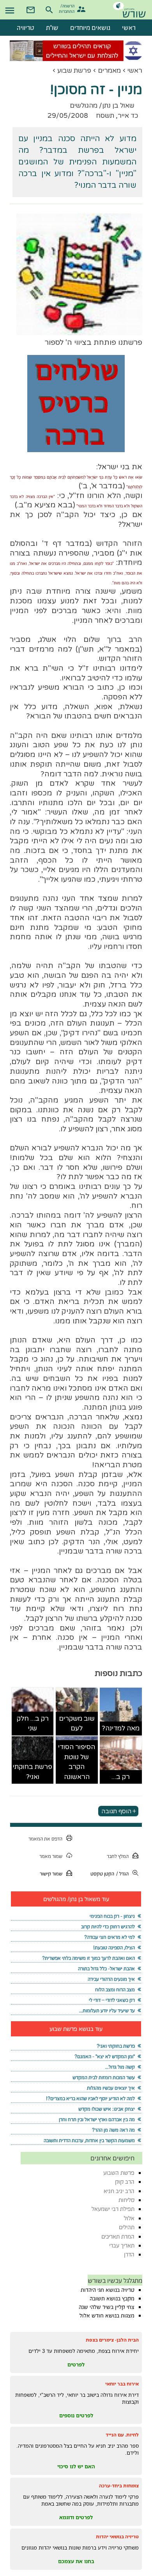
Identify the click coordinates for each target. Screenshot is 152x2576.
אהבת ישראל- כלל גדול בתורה (106, 1969)
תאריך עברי (122, 2245)
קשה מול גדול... (120, 2067)
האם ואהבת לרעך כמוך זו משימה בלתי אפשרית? (88, 1958)
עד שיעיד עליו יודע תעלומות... (107, 2011)
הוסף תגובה (116, 1811)
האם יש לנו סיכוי (76, 2466)
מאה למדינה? (121, 1728)
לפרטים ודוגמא (76, 2517)
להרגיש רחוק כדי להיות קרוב (108, 1927)
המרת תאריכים (118, 2236)
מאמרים (109, 71)
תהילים (127, 2227)
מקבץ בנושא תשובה (112, 2298)
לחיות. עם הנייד (122, 2435)
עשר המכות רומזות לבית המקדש (104, 2077)
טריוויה (26, 28)
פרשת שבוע (74, 71)
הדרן (129, 2254)
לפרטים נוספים (76, 2415)
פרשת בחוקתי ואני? (33, 1772)
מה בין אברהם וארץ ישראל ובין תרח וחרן (97, 2119)
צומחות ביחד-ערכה (119, 2486)
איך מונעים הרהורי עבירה (111, 1979)
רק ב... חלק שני (33, 1724)
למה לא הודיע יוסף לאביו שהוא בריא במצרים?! (90, 2098)
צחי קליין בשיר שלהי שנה (107, 2307)
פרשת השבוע (119, 2173)
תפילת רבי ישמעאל (113, 2209)
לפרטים (76, 2365)
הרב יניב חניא (119, 2191)
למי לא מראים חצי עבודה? (110, 1937)
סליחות (126, 2200)
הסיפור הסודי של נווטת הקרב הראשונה (77, 1762)
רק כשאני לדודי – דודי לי (112, 2000)
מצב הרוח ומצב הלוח (115, 1990)
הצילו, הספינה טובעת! (114, 1948)
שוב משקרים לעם (77, 1724)
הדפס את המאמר (45, 1839)
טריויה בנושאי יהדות (117, 2537)
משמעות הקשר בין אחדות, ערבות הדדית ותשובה (89, 2140)
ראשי (135, 71)
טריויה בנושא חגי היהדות (108, 2290)
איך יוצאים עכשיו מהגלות (111, 2088)
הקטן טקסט (102, 1874)
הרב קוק (125, 2182)
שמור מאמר (51, 1856)
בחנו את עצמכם (76, 2561)
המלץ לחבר (118, 1856)
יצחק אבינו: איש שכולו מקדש (107, 2109)
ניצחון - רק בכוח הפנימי (112, 1916)
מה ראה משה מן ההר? (113, 2130)
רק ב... (121, 1777)
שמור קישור (51, 1874)
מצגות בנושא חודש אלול (107, 2316)
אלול (129, 2218)
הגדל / (122, 1874)
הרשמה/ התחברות (68, 8)
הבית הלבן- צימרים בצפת (112, 2340)
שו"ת (52, 28)
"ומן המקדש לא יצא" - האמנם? (105, 2056)
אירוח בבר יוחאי (122, 2384)
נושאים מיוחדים (90, 28)
